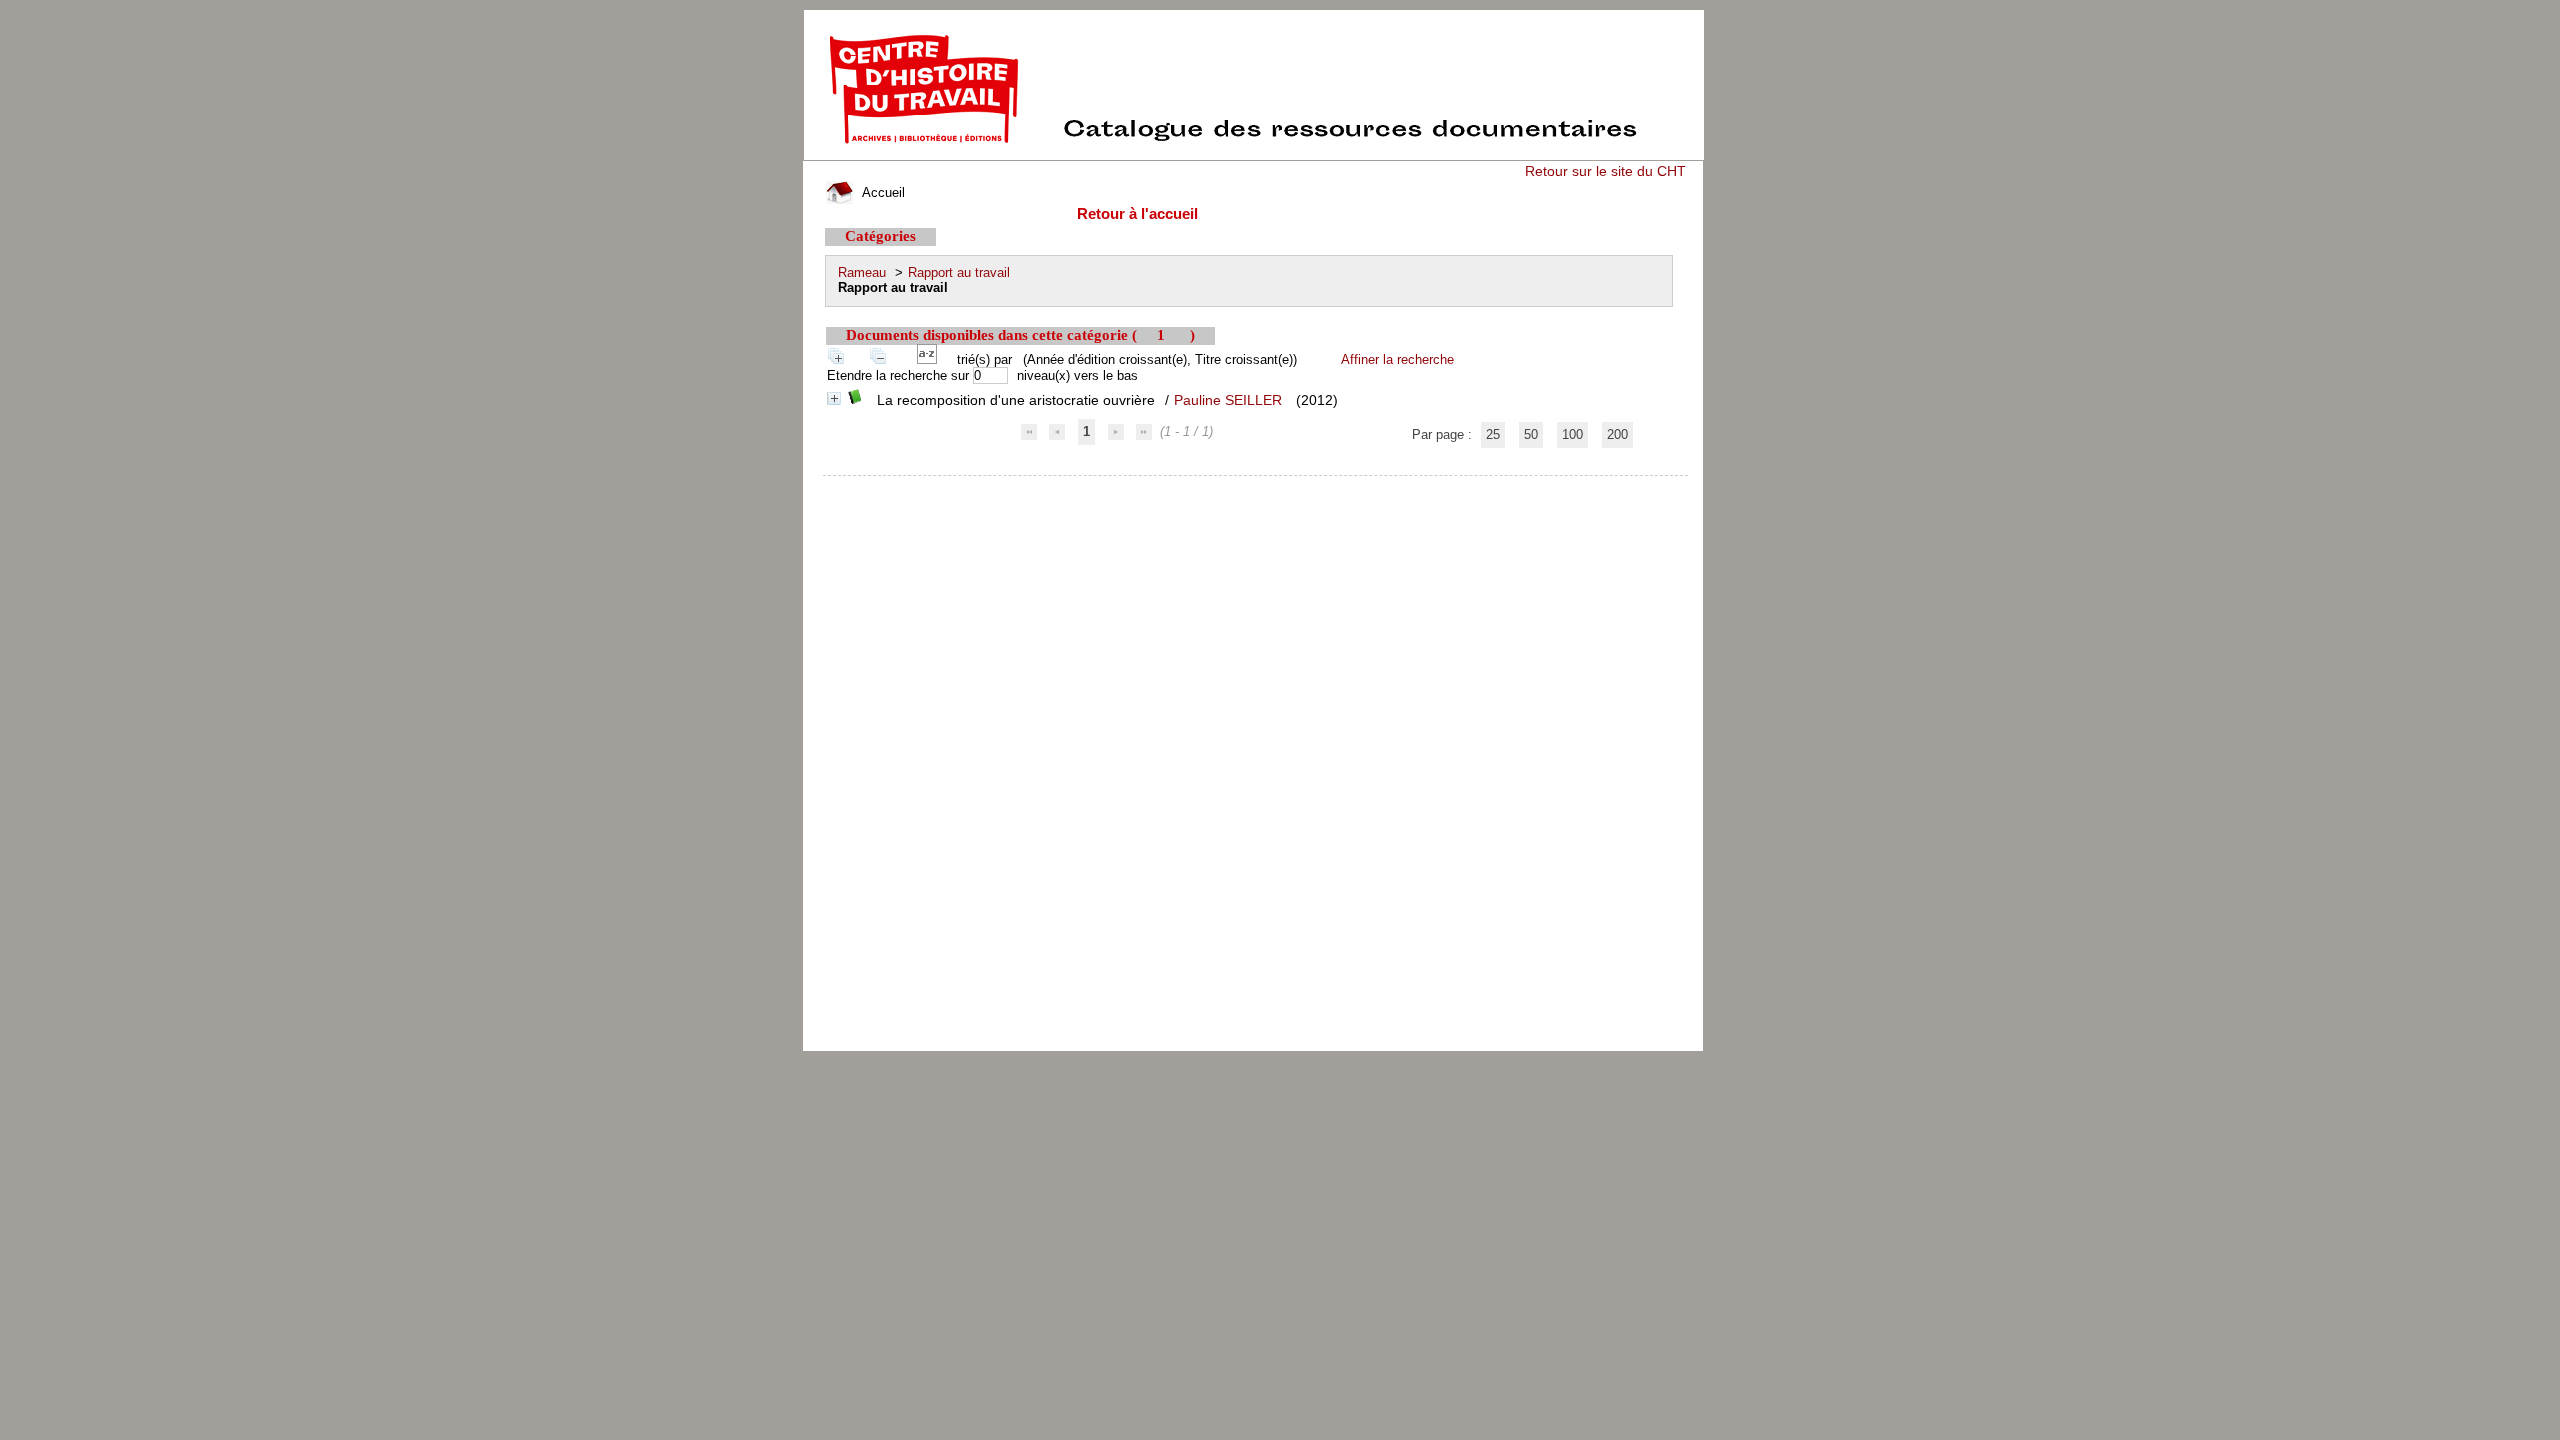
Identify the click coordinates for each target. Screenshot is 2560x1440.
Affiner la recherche (1397, 359)
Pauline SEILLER (1228, 400)
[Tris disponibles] (931, 359)
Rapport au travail (959, 272)
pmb (1256, 488)
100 (1572, 434)
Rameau (862, 272)
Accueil (881, 192)
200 (1617, 434)
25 (1493, 434)
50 (1531, 434)
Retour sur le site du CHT (1605, 171)
